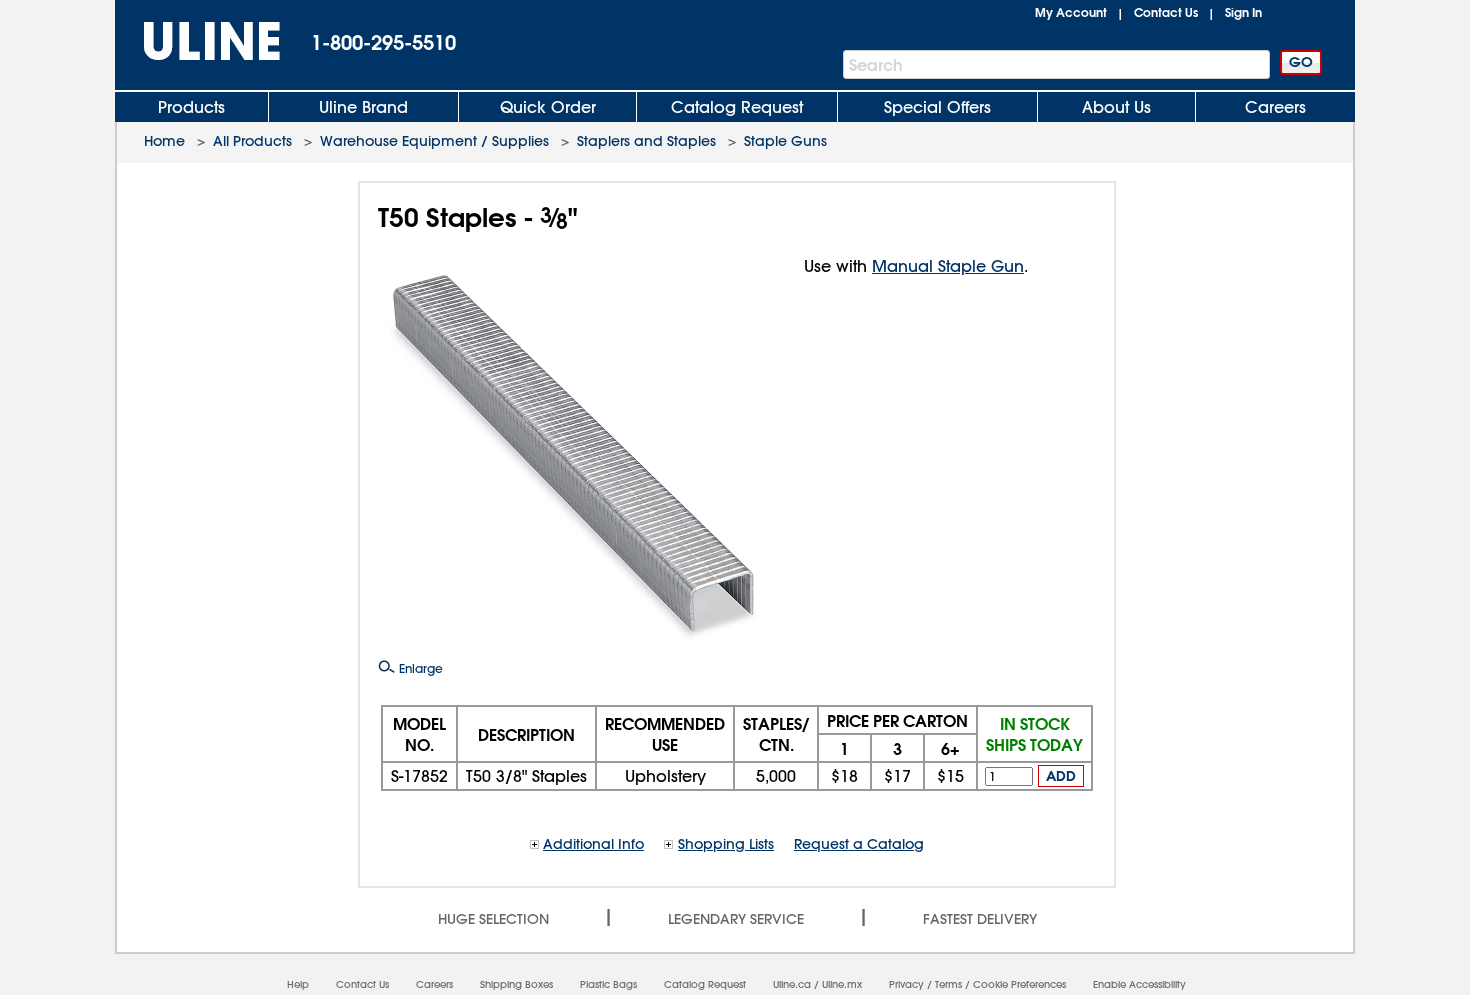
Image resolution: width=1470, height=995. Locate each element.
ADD (1061, 776)
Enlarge (419, 668)
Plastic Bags (608, 984)
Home (164, 141)
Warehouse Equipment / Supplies (434, 141)
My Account (1071, 12)
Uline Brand (363, 107)
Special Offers (937, 107)
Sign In (1243, 12)
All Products (252, 141)
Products (191, 107)
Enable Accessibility (1139, 984)
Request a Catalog (859, 844)
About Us (1116, 107)
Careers (1275, 107)
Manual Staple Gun (948, 266)
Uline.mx (842, 984)
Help (298, 984)
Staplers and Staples (646, 141)
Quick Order (548, 107)
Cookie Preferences (1019, 984)
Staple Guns (785, 141)
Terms (948, 984)
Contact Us (1166, 12)
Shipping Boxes (516, 984)
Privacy (906, 984)
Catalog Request (737, 107)
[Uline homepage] (198, 41)
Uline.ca (792, 984)
